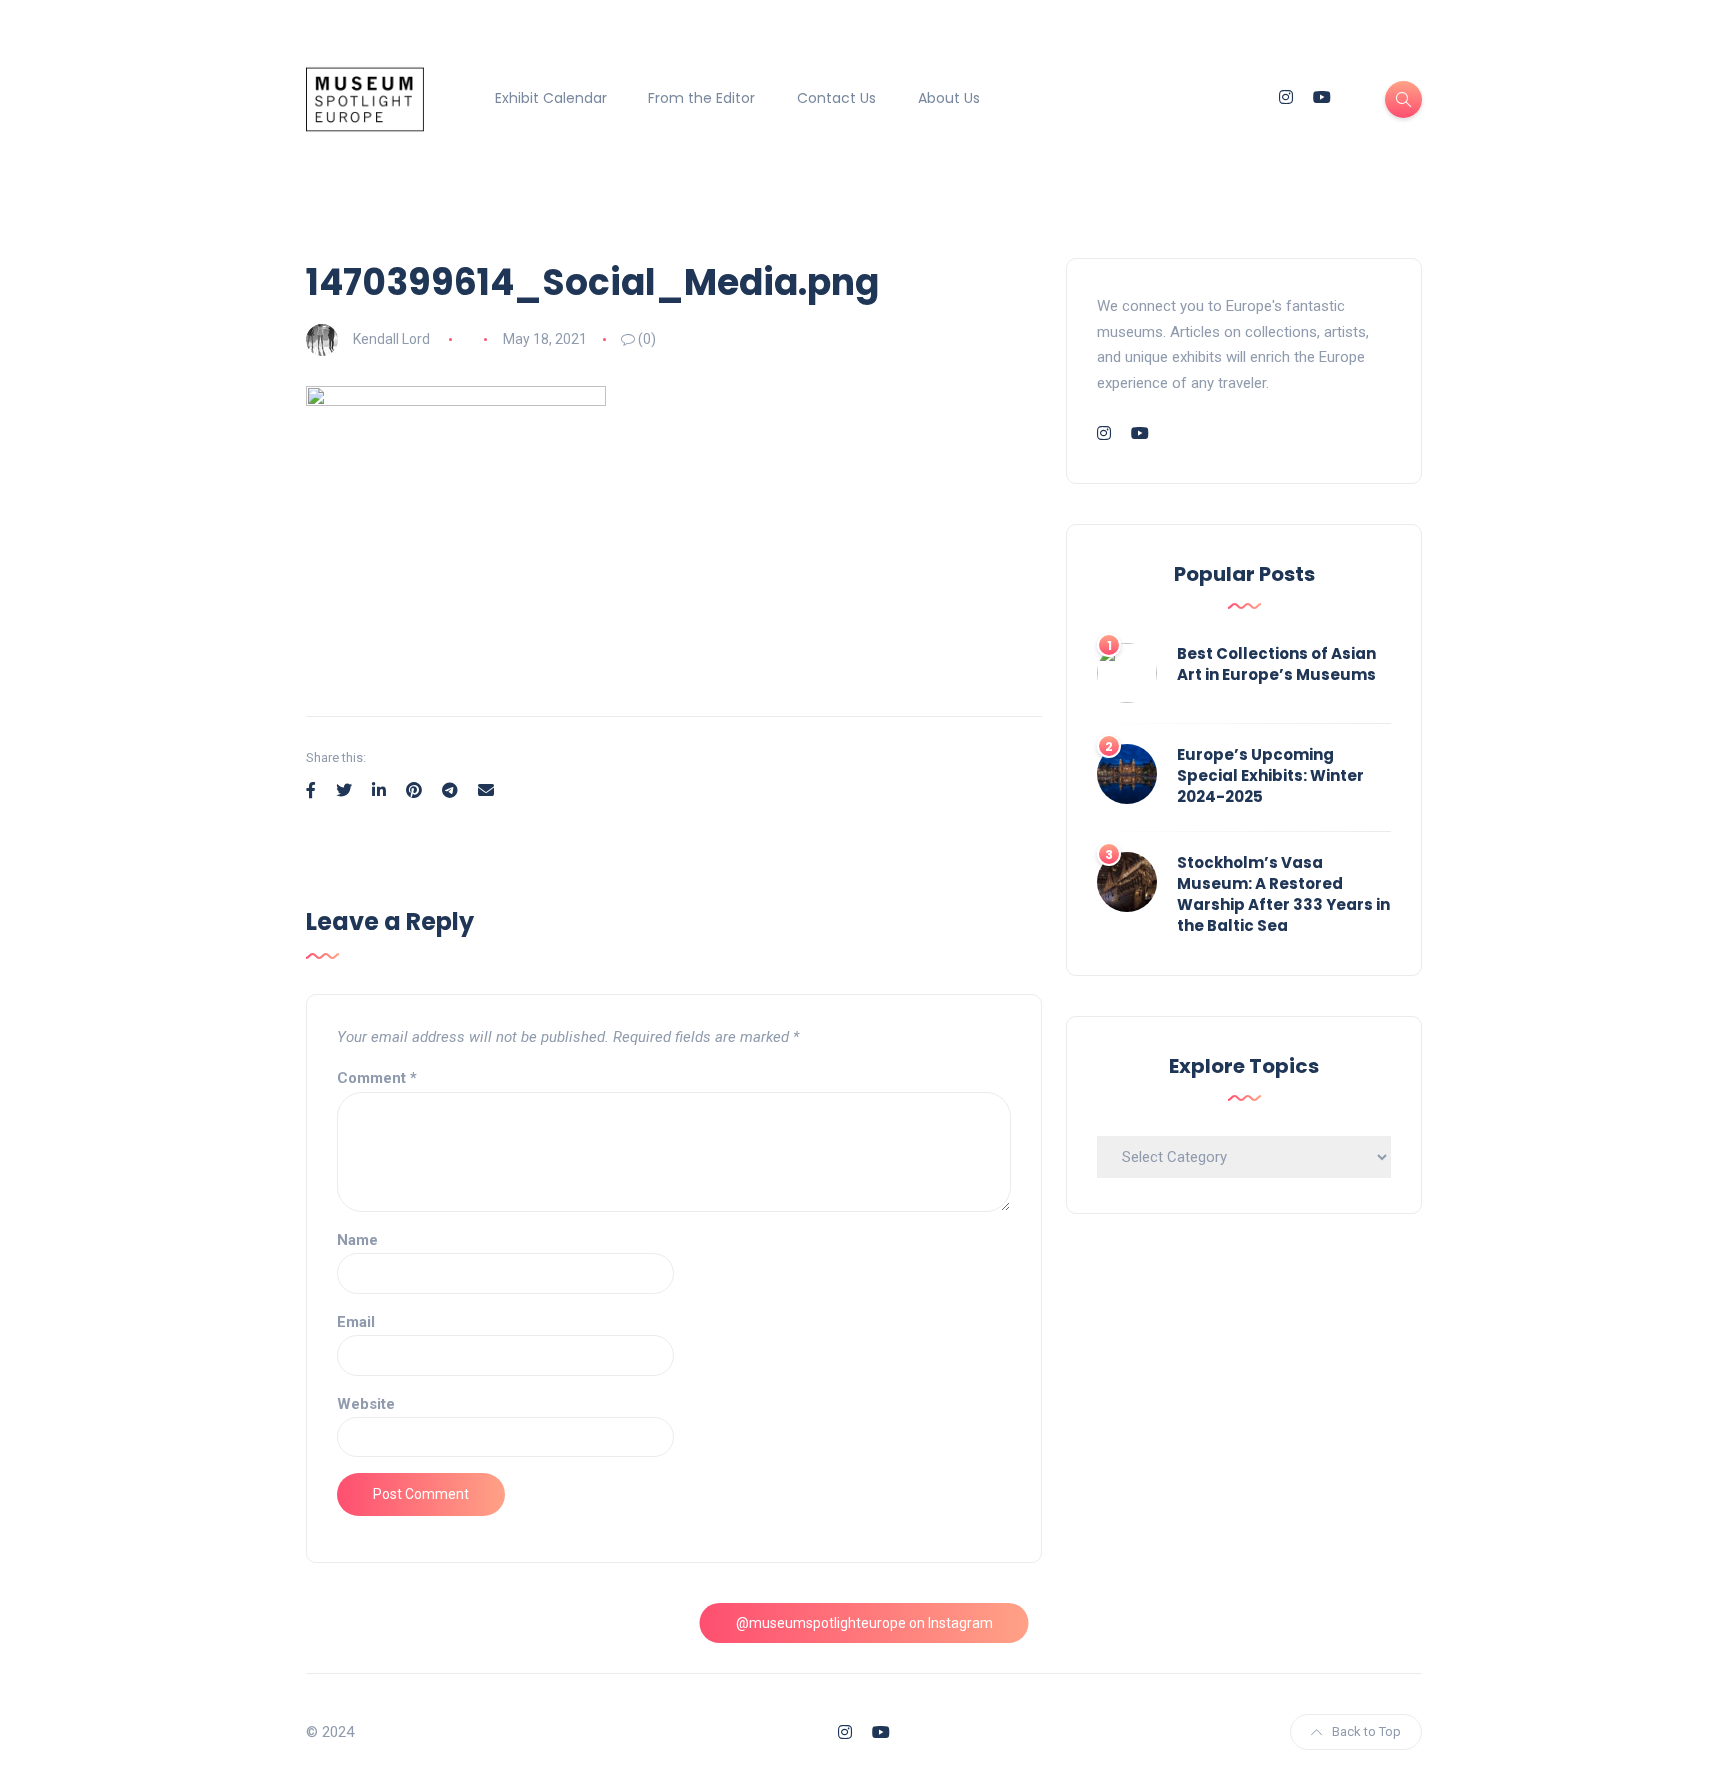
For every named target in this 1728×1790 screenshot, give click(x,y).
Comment (377, 1078)
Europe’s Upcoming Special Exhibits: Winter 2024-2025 (1270, 775)
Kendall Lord (391, 339)
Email (356, 1322)
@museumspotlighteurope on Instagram (864, 1623)
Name (357, 1240)
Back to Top (1366, 1731)
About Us (949, 98)
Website (366, 1404)
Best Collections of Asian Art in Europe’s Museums (1276, 664)
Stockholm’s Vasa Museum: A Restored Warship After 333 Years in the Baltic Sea (1283, 894)
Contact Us (836, 98)
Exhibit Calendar (551, 98)
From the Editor (701, 98)
